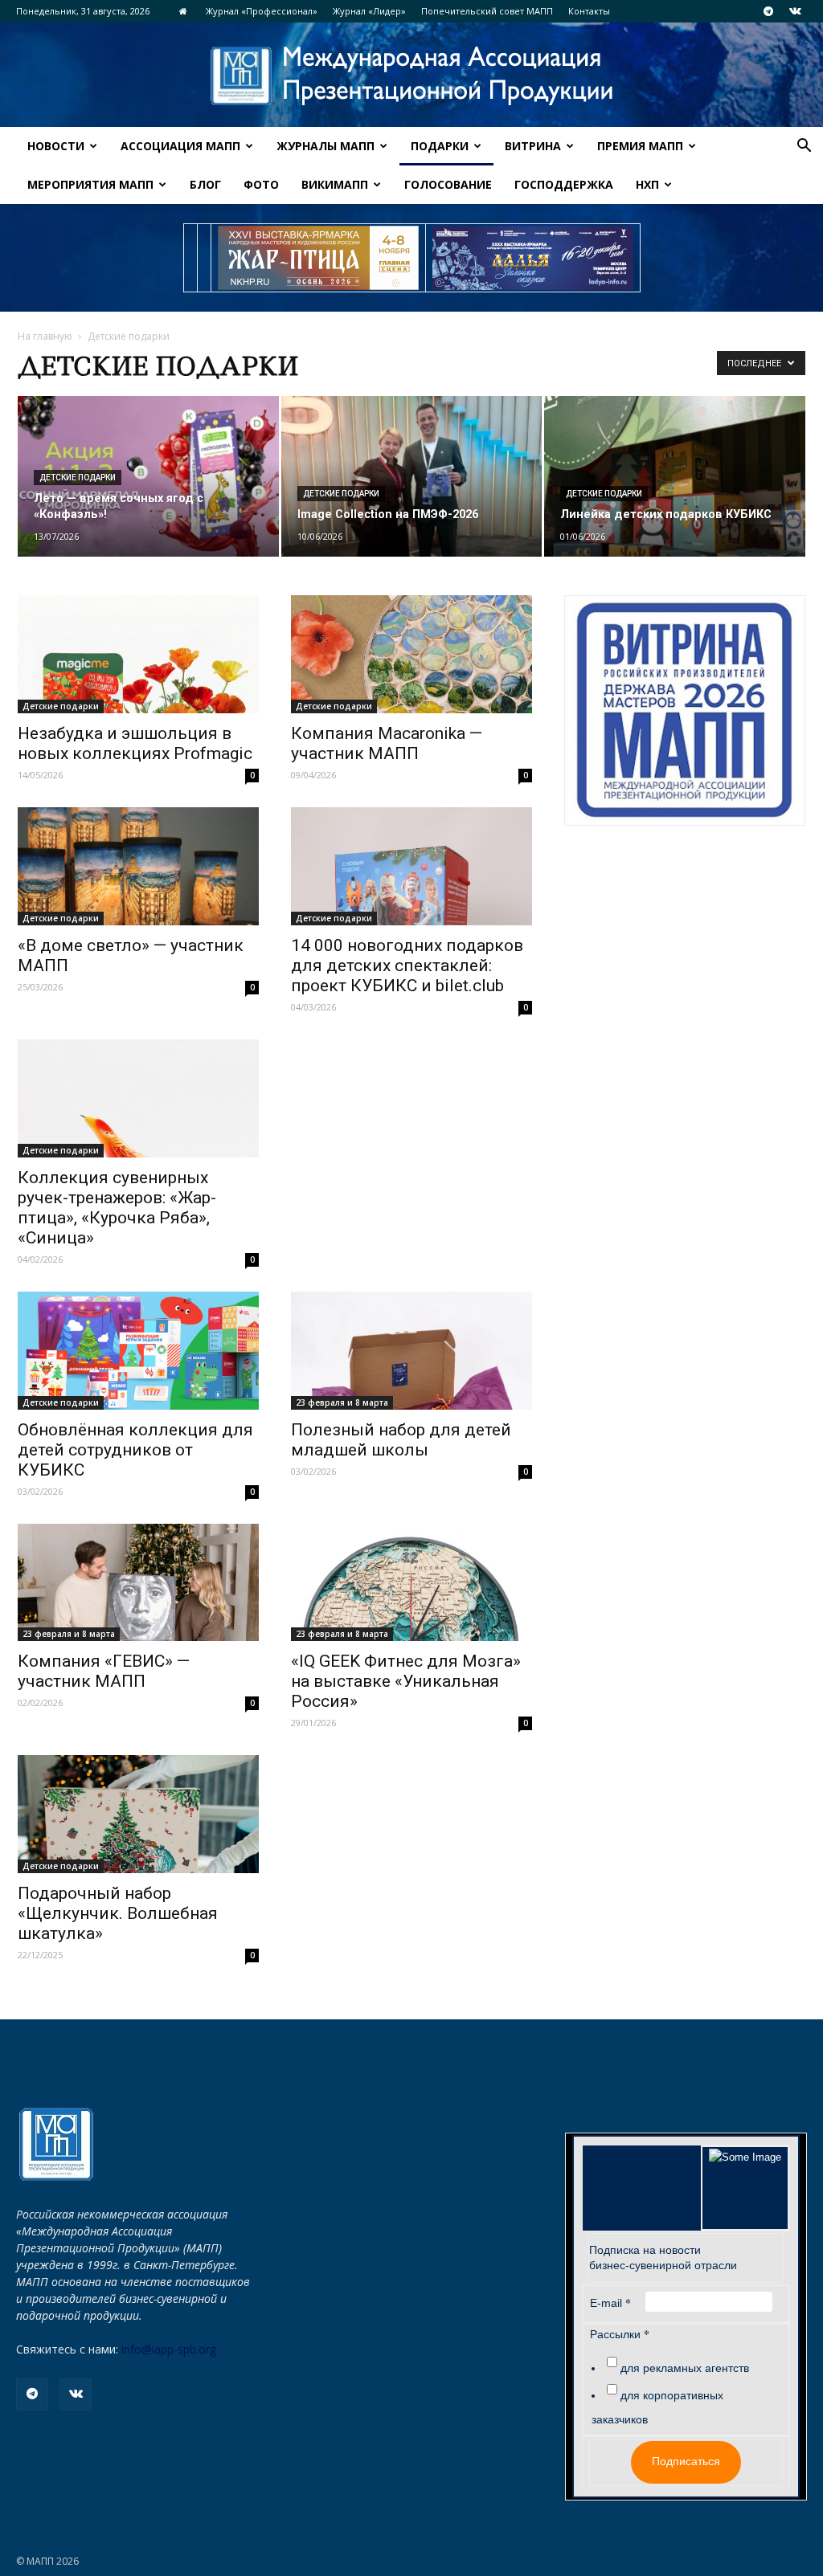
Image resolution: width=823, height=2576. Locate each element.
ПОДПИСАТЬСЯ (574, 1332)
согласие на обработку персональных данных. (516, 1412)
